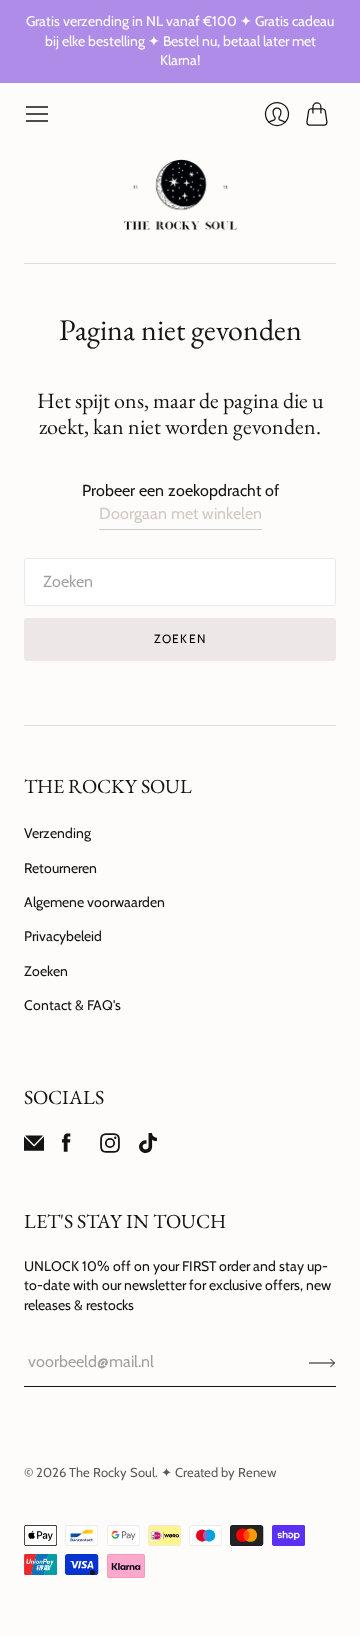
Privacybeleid (63, 936)
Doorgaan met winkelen (180, 513)
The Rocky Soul (112, 1472)
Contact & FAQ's (72, 1005)
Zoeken (46, 971)
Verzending (57, 833)
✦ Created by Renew (218, 1472)
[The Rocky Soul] (180, 195)
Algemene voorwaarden (94, 902)
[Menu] (37, 114)
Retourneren (60, 868)
